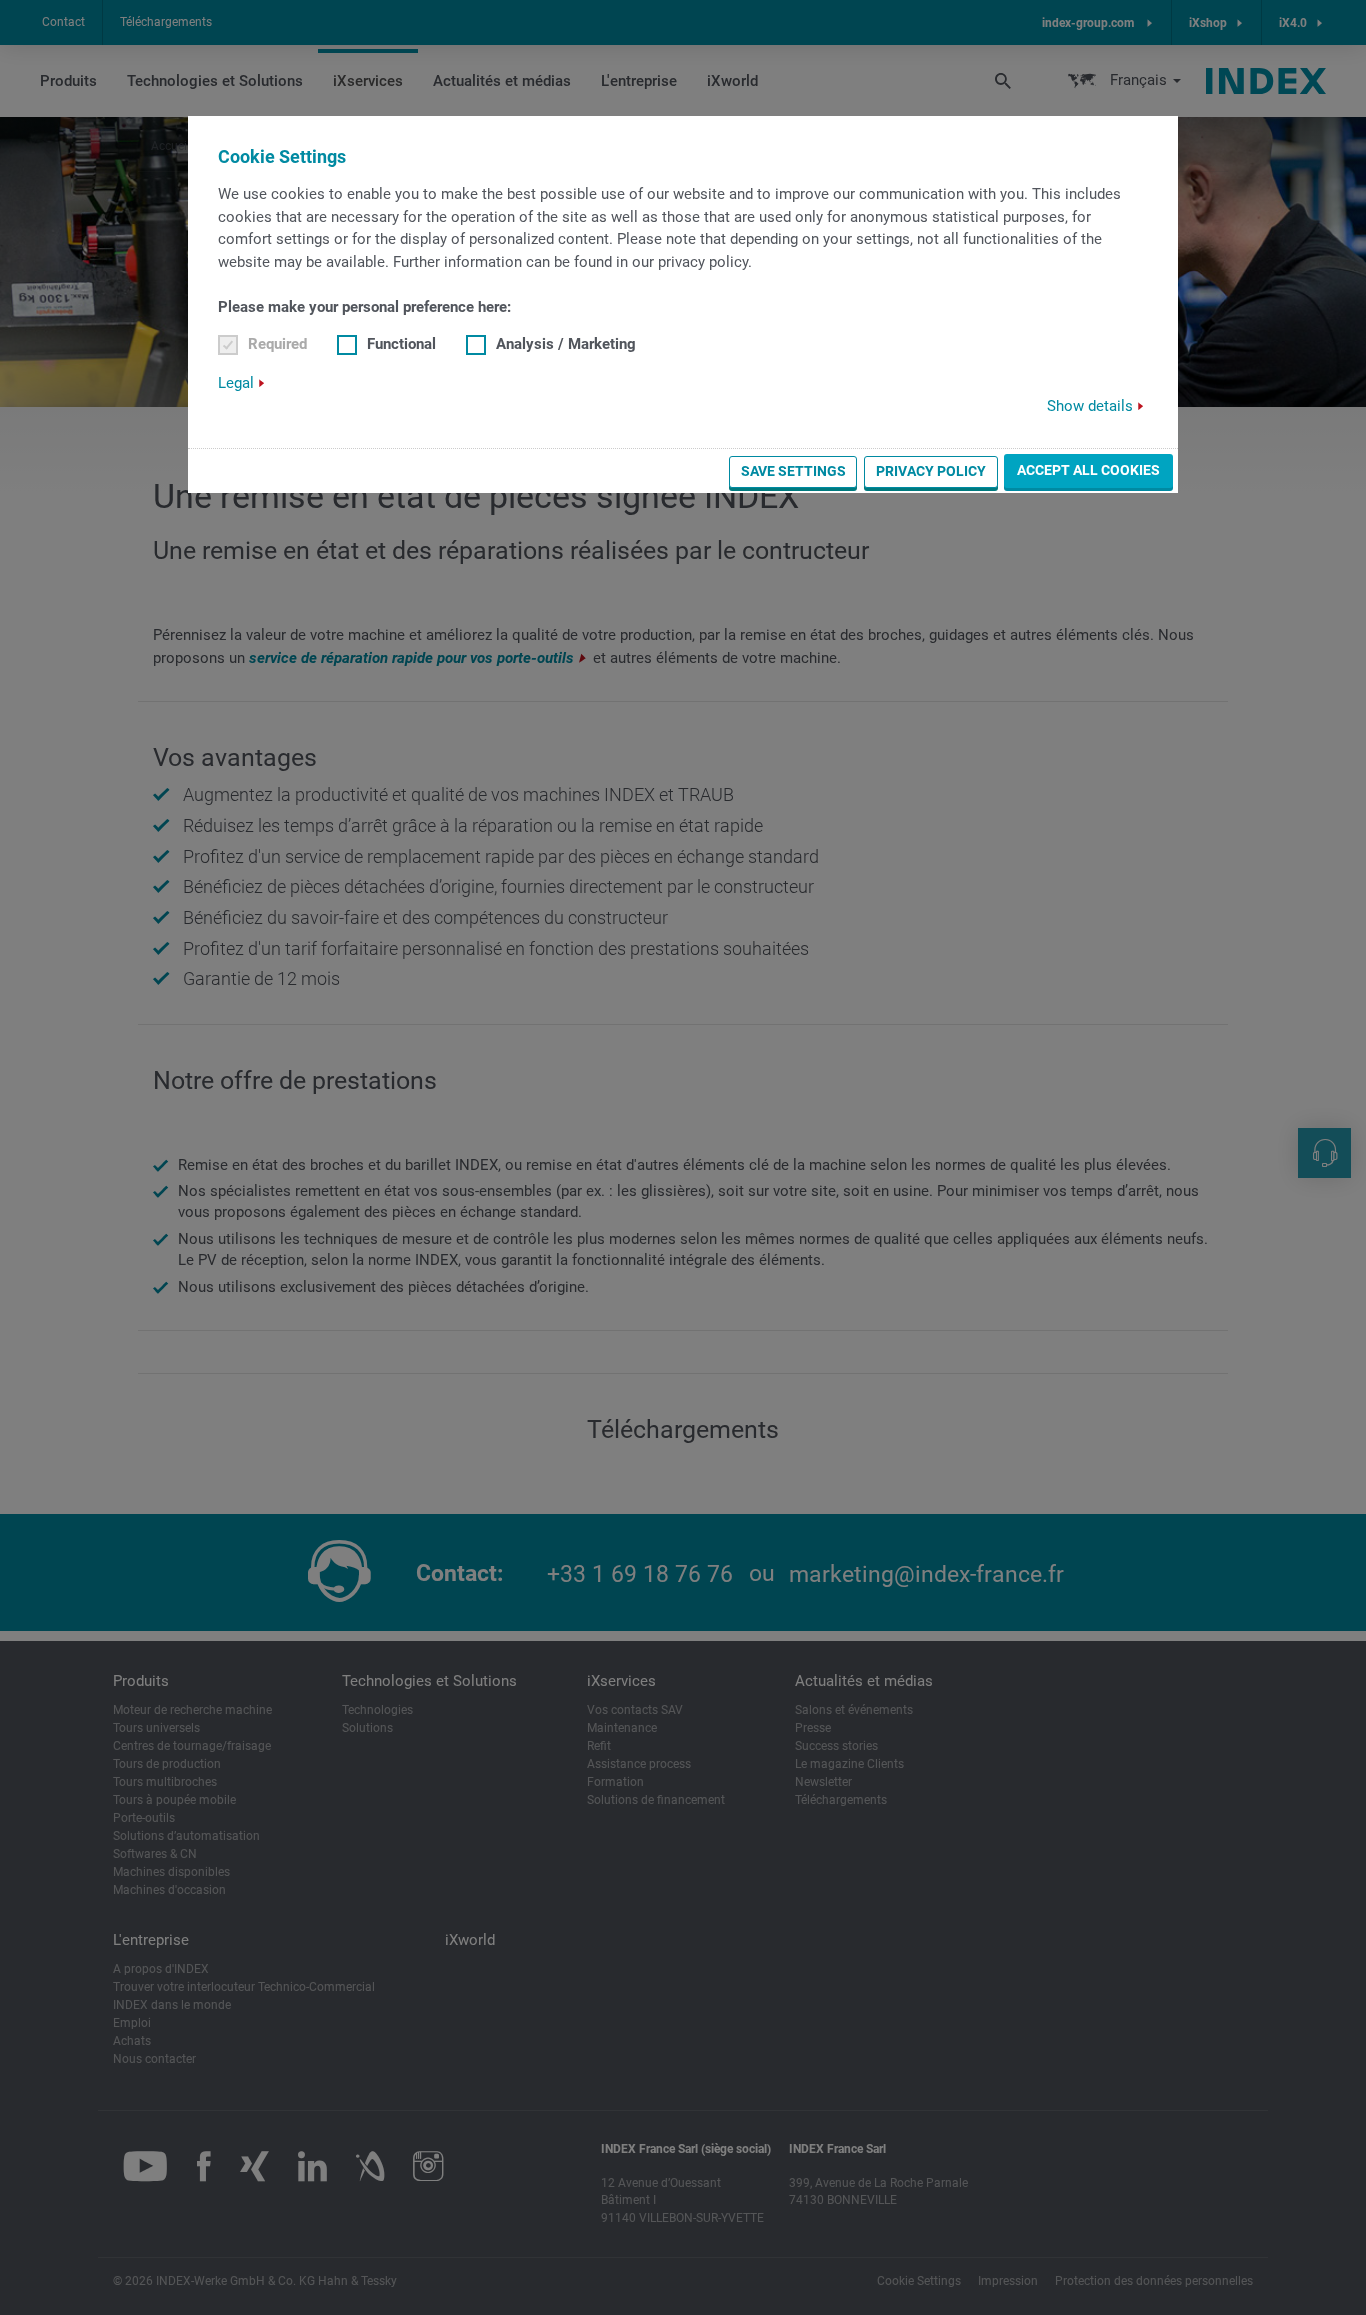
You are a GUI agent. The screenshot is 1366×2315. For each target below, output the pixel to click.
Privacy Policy (931, 471)
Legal (236, 383)
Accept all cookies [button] (1088, 470)
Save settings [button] (793, 471)
